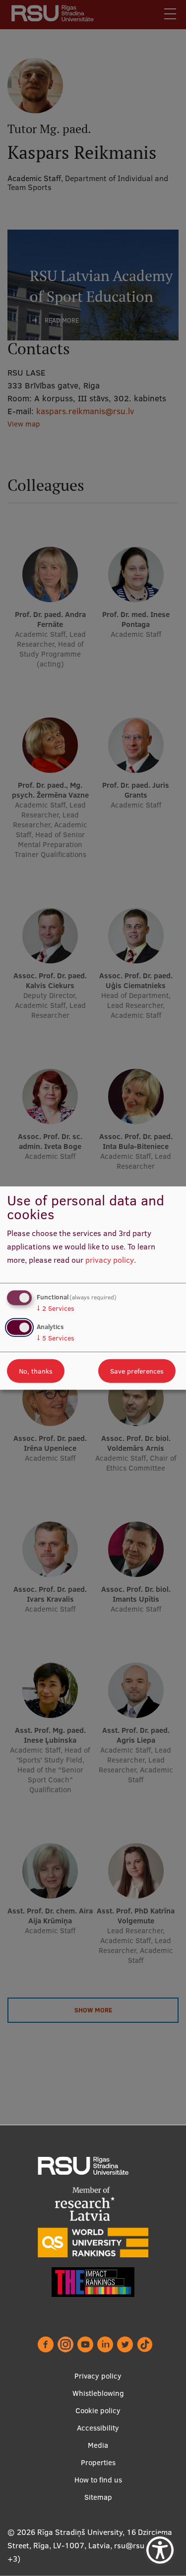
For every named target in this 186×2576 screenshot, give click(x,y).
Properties (98, 2462)
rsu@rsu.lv (133, 2545)
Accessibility (98, 2428)
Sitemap (98, 2497)
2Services (56, 1308)
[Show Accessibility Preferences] (160, 2550)
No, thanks (36, 1371)
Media (98, 2445)
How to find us (98, 2480)
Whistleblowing (98, 2393)
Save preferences (137, 1371)
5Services (56, 1337)
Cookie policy (98, 2410)
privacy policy (110, 1259)
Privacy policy (98, 2376)
